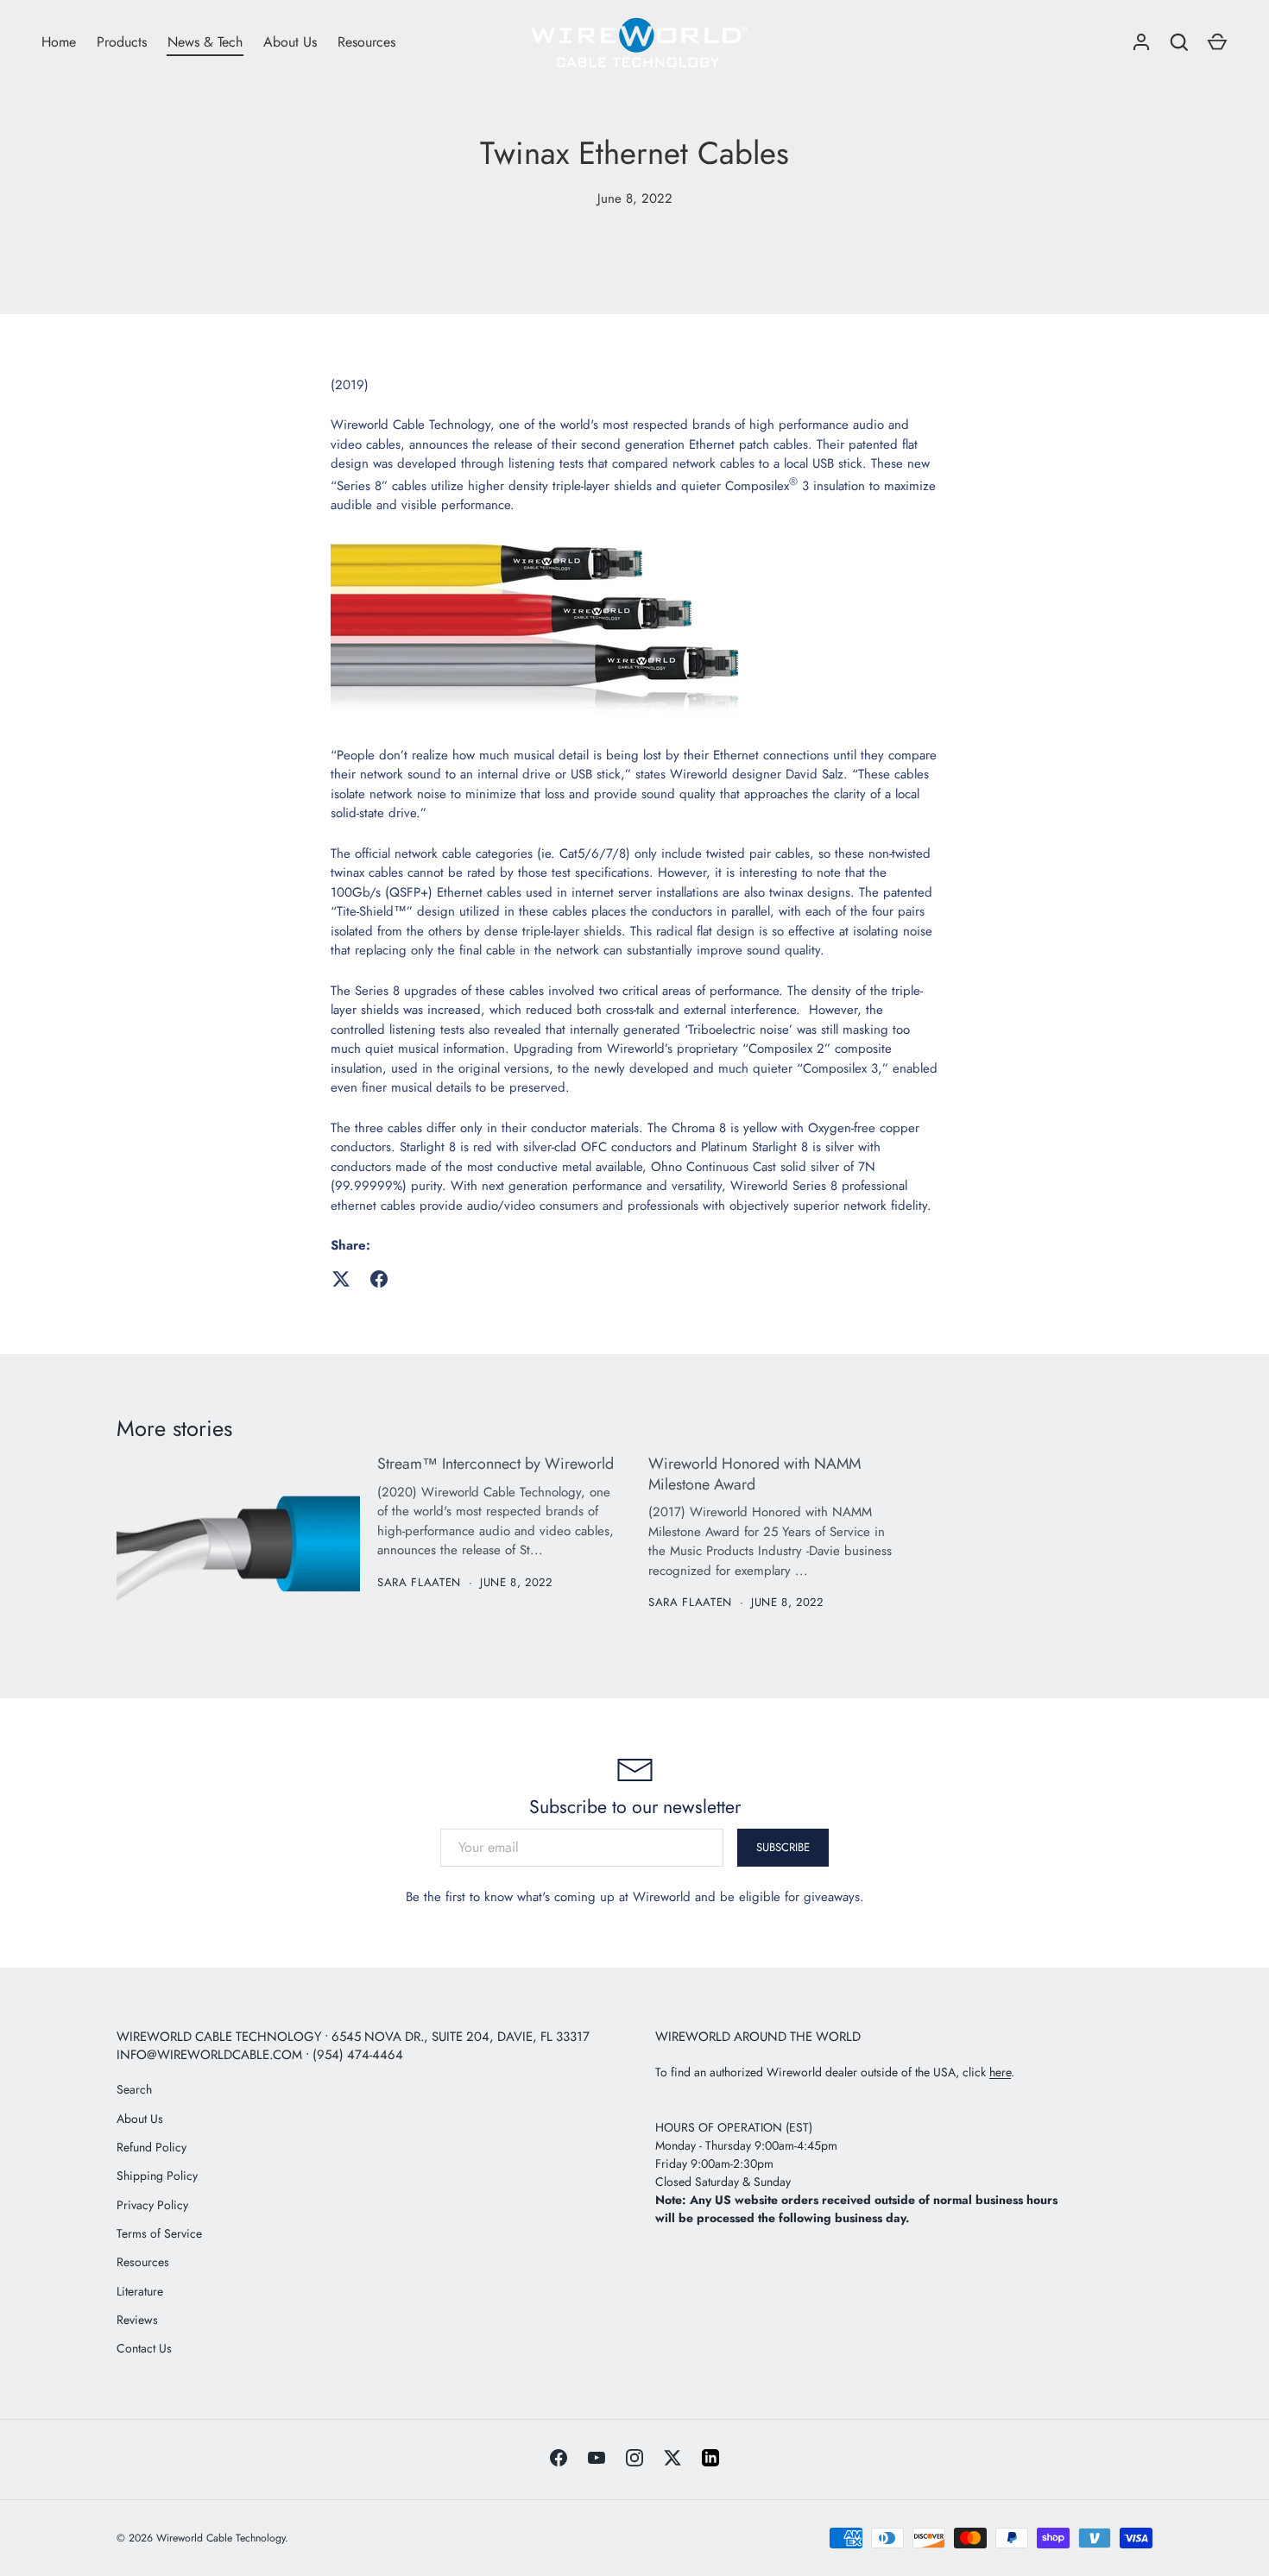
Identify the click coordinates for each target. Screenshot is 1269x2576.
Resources (366, 42)
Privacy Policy (152, 2205)
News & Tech (205, 42)
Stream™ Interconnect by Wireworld (496, 1464)
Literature (140, 2291)
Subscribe (783, 1847)
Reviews (137, 2320)
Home (59, 42)
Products (122, 42)
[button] (1217, 42)
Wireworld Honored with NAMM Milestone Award (754, 1474)
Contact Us (144, 2348)
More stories (174, 1429)
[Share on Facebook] (379, 1279)
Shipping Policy (157, 2176)
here (1000, 2072)
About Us (290, 42)
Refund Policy (152, 2147)
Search (134, 2089)
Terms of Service (159, 2233)
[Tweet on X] (341, 1279)
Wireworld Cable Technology (221, 2538)
